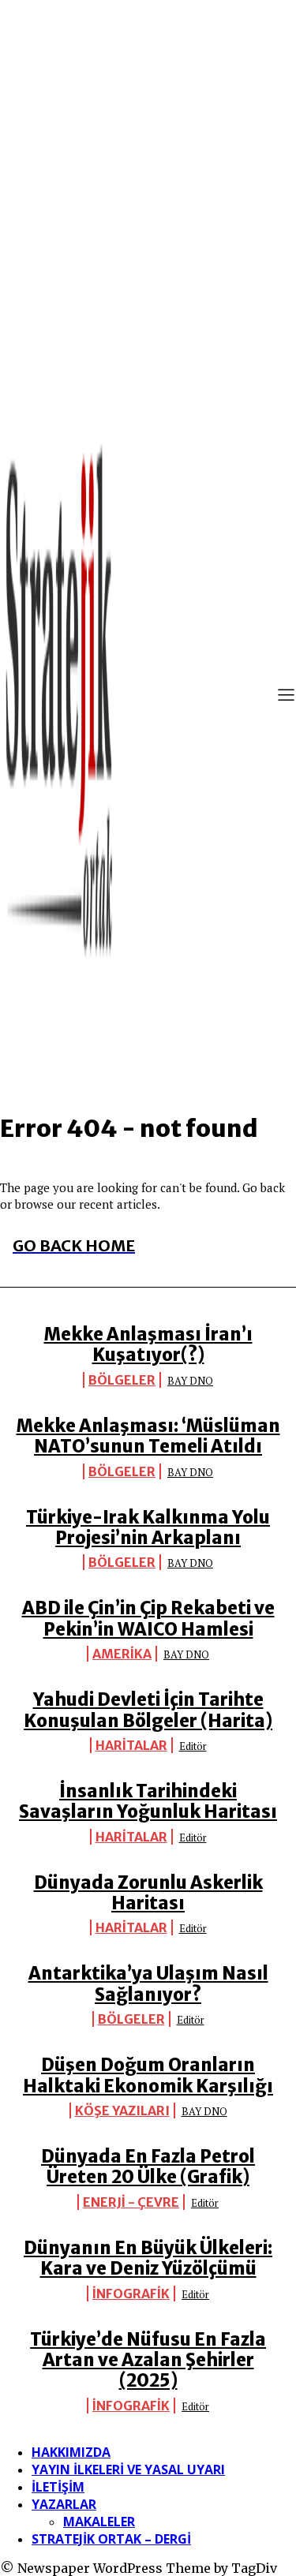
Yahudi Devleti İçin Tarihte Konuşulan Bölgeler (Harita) (148, 1710)
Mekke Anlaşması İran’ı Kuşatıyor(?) (148, 1344)
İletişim (58, 2487)
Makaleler (99, 2522)
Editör (193, 1746)
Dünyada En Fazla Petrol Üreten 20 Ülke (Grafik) (148, 2167)
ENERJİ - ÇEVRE (131, 2202)
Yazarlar (64, 2504)
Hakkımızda (71, 2452)
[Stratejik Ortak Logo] (59, 697)
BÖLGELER (122, 1380)
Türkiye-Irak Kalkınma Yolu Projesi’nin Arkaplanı (148, 1527)
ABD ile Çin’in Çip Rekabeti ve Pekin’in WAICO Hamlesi (148, 1618)
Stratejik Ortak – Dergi (111, 2539)
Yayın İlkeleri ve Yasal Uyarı (128, 2469)
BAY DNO (190, 1381)
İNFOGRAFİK (131, 2294)
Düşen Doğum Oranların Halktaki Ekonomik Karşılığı (148, 2075)
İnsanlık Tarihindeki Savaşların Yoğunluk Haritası (148, 1801)
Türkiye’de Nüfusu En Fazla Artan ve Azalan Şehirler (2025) (148, 2360)
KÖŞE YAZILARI (122, 2111)
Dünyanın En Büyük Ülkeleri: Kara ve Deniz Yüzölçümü (148, 2258)
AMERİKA (122, 1654)
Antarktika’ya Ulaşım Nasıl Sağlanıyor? (148, 1983)
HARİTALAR (131, 1745)
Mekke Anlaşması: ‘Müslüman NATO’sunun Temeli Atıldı (148, 1436)
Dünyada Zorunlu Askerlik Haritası (148, 1893)
